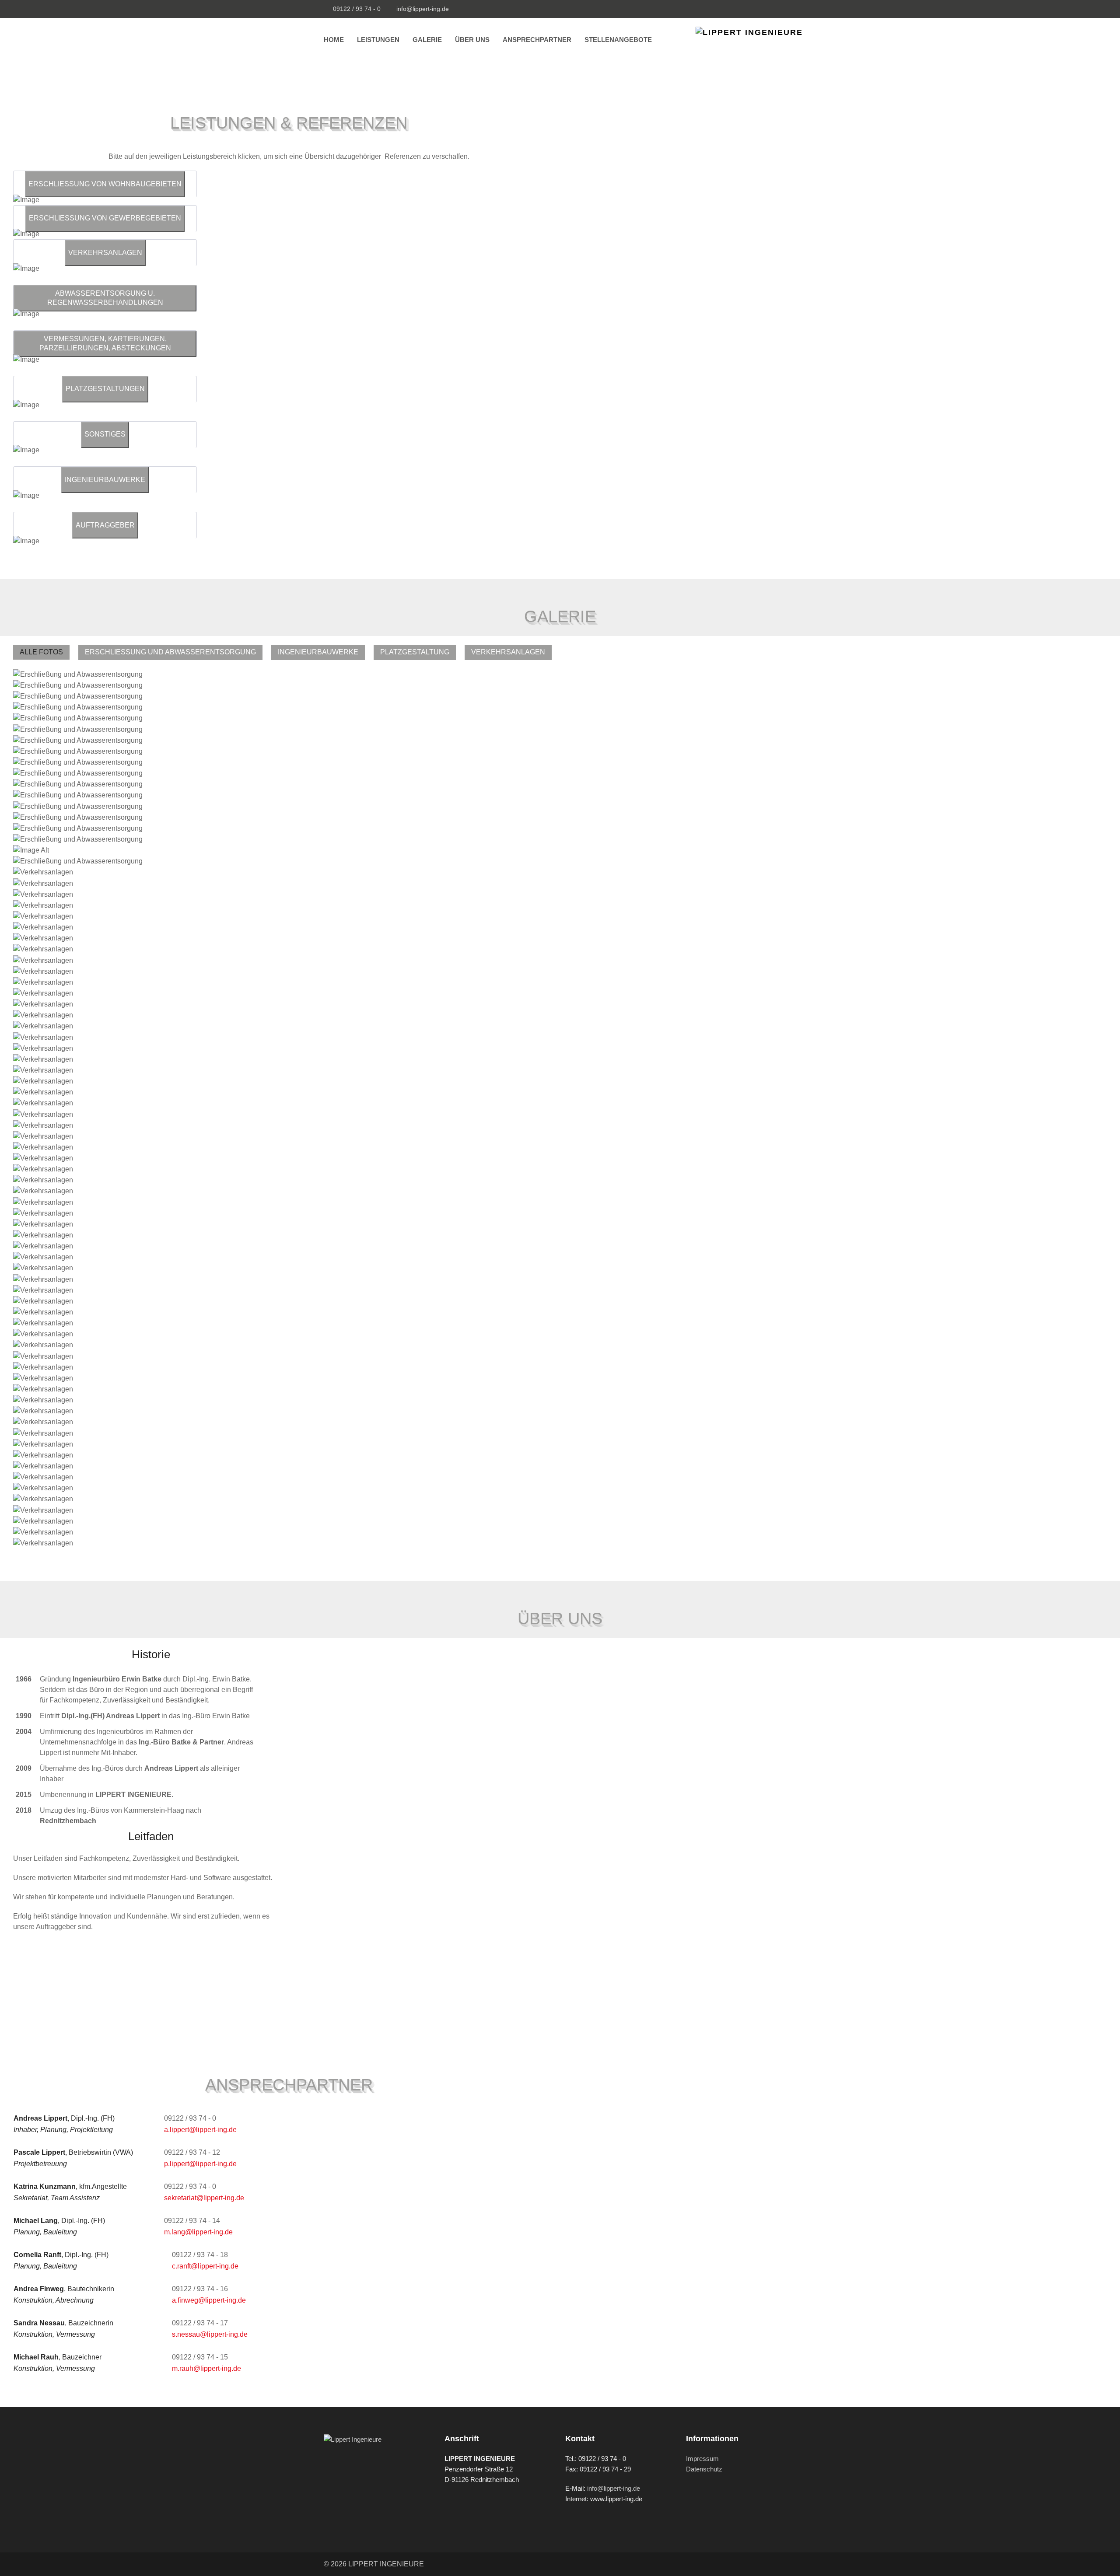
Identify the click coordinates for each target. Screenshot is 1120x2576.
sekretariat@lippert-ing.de (204, 2198)
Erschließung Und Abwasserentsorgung (170, 652)
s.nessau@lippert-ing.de (210, 2334)
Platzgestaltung (415, 652)
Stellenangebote (618, 40)
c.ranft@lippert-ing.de (205, 2266)
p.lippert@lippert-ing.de (200, 2164)
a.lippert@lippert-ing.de (200, 2130)
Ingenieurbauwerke (318, 652)
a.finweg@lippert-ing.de (209, 2300)
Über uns (472, 40)
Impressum (702, 2459)
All (26, 652)
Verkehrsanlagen (508, 652)
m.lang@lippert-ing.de (198, 2232)
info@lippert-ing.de (423, 9)
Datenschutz (704, 2469)
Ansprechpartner (537, 40)
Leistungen (378, 40)
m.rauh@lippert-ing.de (206, 2368)
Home (334, 40)
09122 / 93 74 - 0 (357, 9)
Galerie (427, 40)
